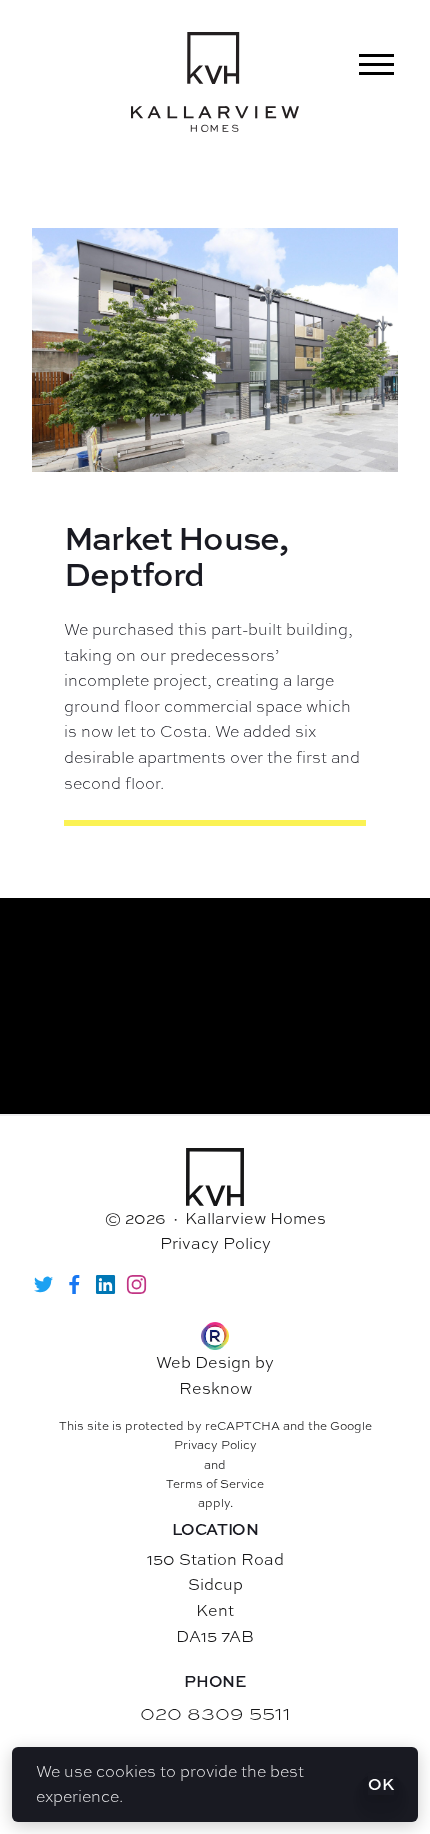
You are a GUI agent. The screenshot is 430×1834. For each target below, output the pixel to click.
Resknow (215, 1388)
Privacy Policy (215, 1243)
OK (381, 1784)
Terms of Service (215, 1484)
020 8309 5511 (215, 1712)
